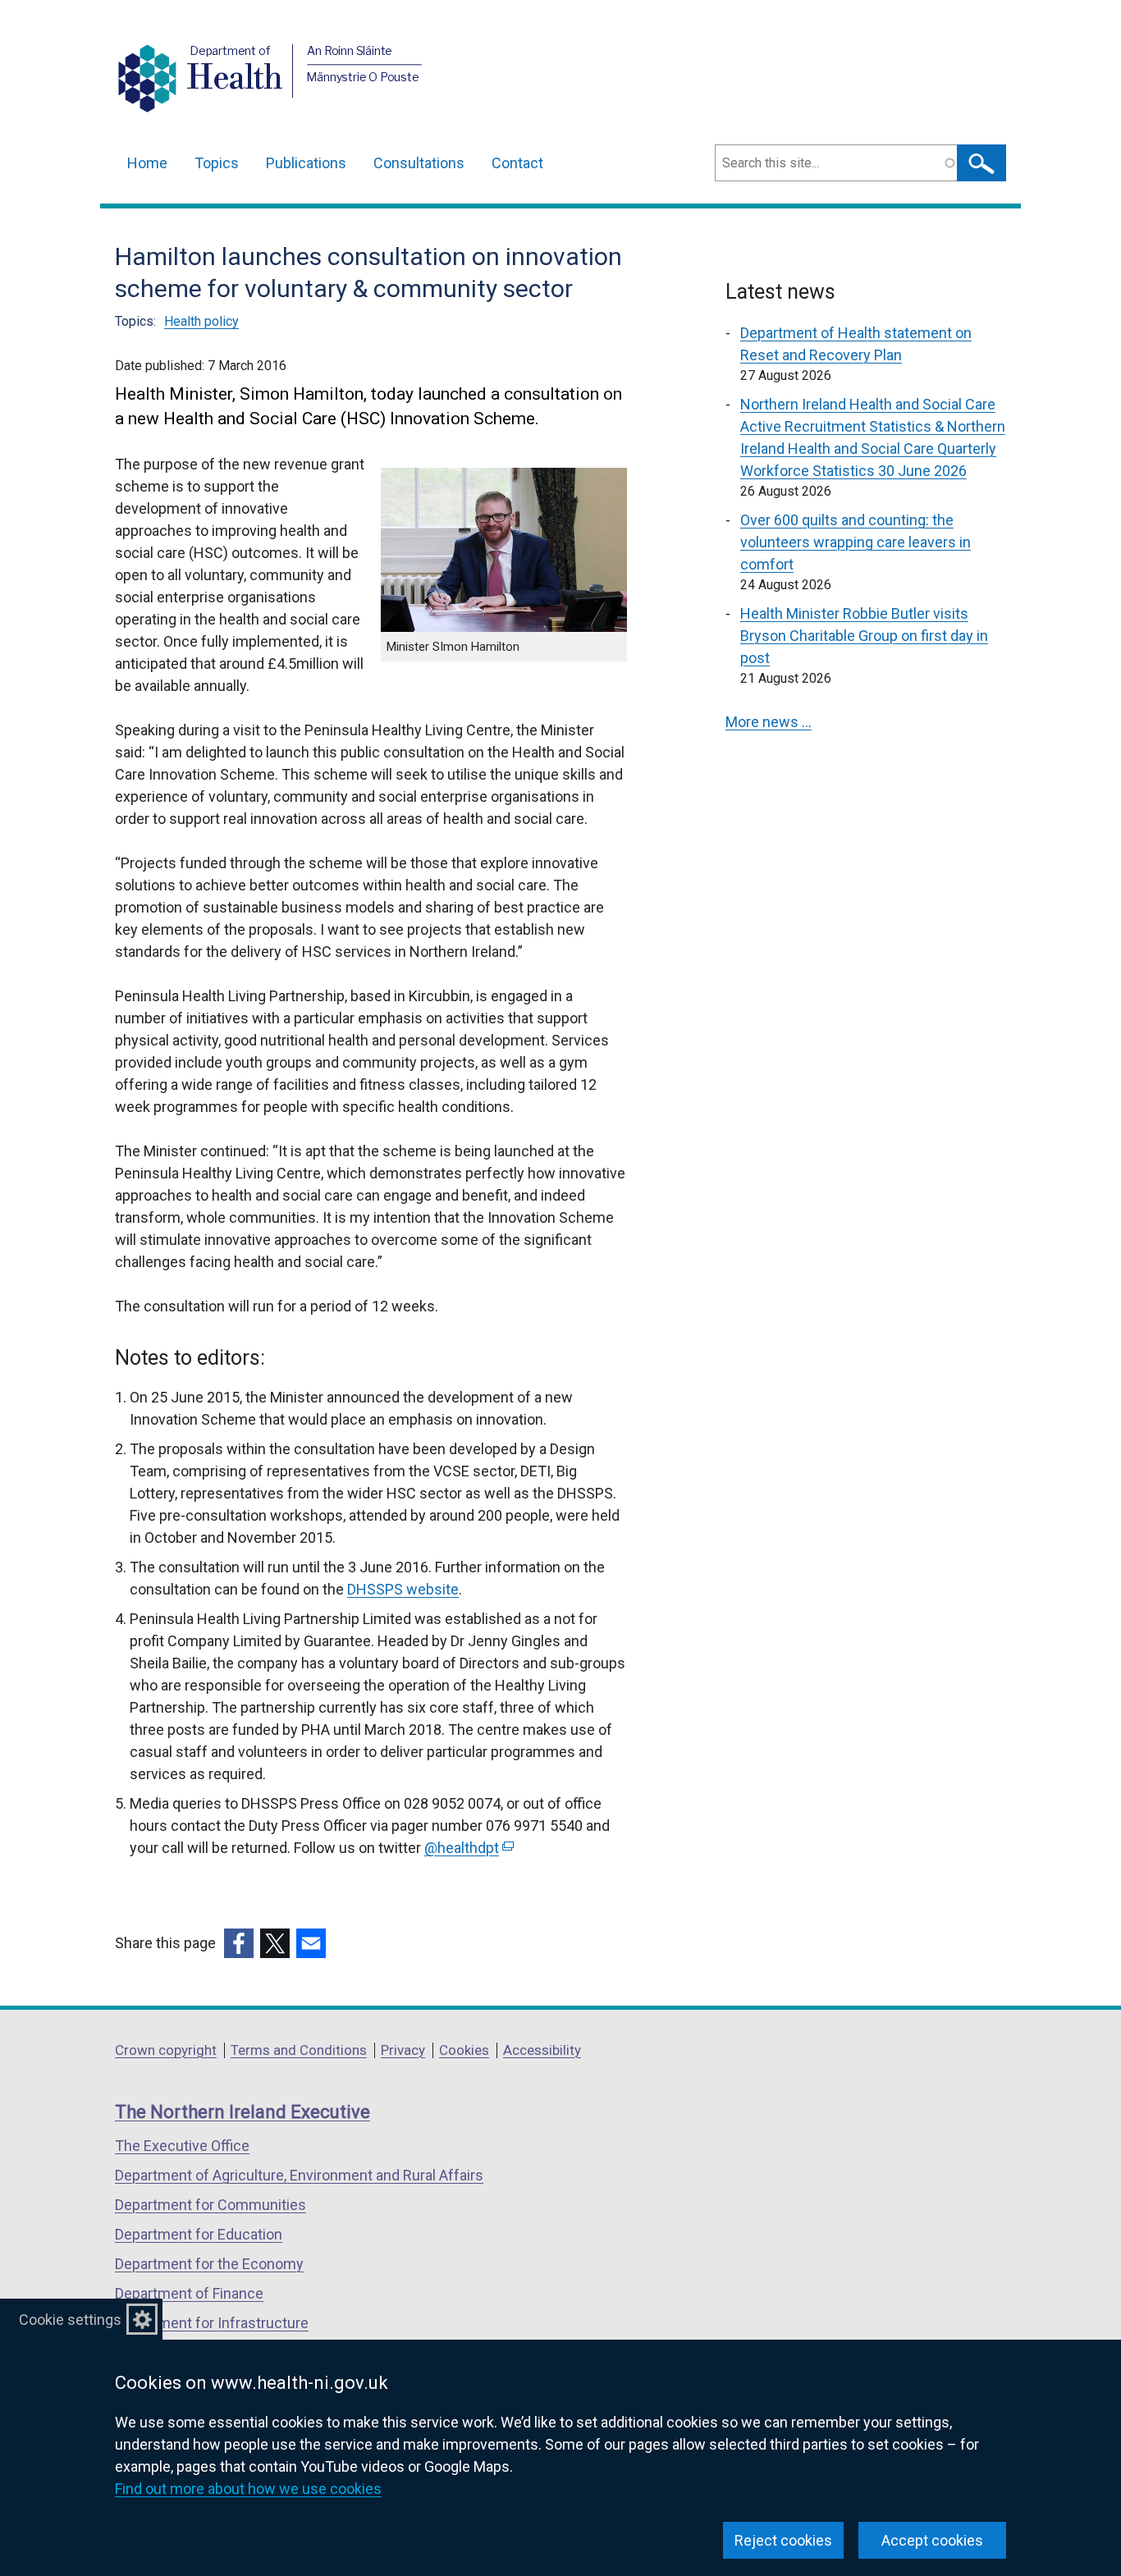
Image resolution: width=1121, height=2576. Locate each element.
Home (147, 163)
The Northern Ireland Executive (243, 2112)
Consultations (419, 163)
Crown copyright (166, 2050)
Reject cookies (783, 2540)
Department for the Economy (209, 2264)
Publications (306, 163)
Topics (217, 163)
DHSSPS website (403, 1589)
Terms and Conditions (299, 2050)
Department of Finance (189, 2293)
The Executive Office (182, 2146)
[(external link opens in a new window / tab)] (239, 1943)
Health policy (201, 321)
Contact (517, 163)
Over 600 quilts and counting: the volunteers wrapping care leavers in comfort (856, 542)
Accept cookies (932, 2540)
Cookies (464, 2050)
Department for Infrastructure (212, 2323)
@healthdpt (467, 1848)
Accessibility (542, 2050)
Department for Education (199, 2234)
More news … (769, 722)
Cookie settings (70, 2320)
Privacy (403, 2050)
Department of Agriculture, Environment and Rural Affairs (299, 2175)
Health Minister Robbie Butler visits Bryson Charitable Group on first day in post (864, 636)
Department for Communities (210, 2205)
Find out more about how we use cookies (248, 2489)
